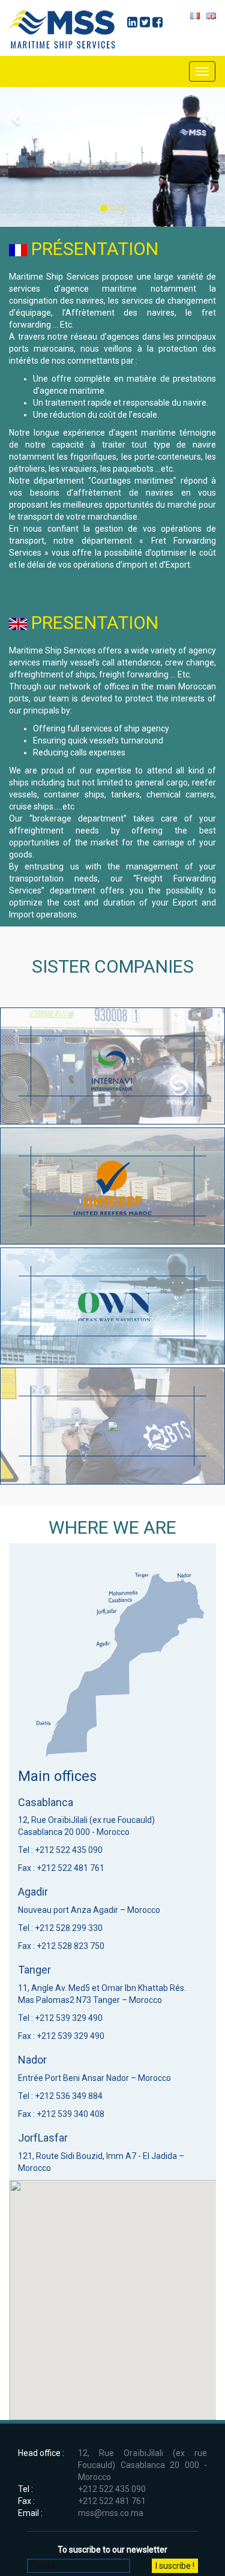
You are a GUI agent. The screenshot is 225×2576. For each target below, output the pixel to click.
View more (112, 1066)
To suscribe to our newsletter (112, 2550)
